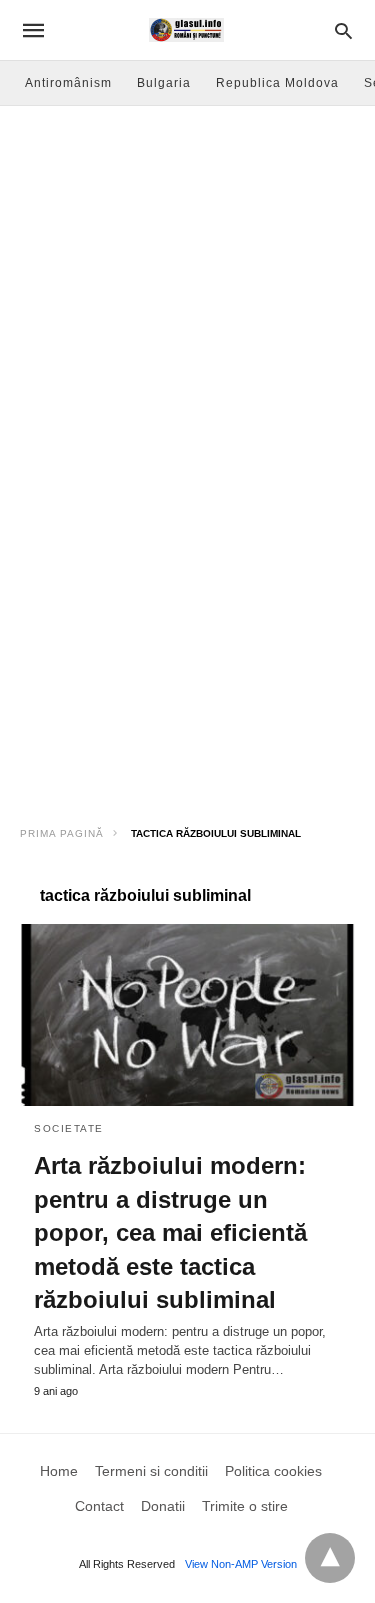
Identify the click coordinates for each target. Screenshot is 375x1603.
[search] (343, 30)
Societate (69, 1128)
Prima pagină (62, 833)
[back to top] (330, 1558)
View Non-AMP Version (241, 1564)
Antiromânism (68, 83)
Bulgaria (164, 83)
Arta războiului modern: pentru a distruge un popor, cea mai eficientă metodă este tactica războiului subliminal (170, 1232)
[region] (187, 651)
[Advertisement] (187, 303)
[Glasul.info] (186, 30)
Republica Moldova (277, 83)
